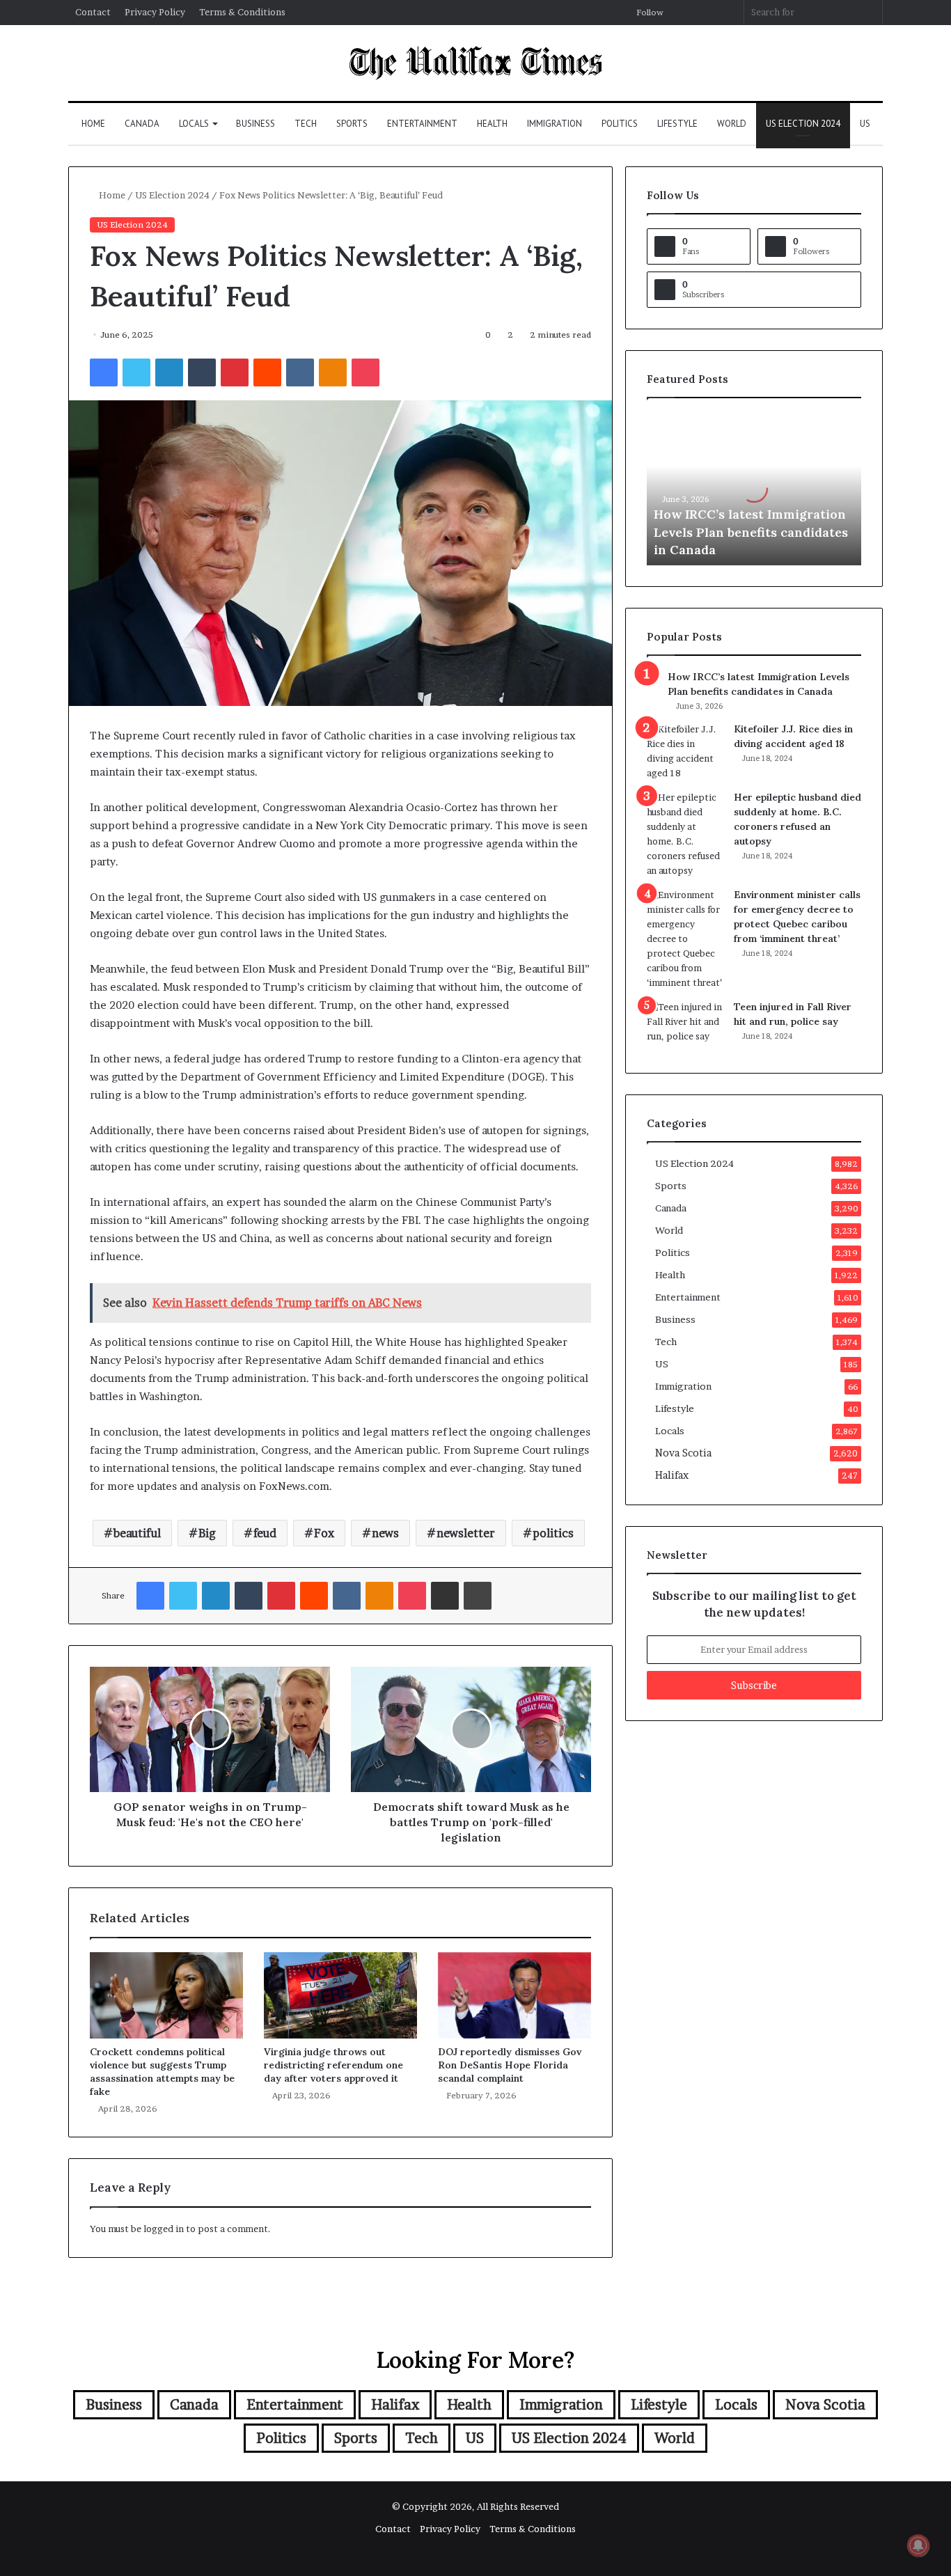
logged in (164, 2229)
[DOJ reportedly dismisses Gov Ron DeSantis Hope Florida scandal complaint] (514, 1995)
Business (256, 124)
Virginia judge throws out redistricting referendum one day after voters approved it (333, 2065)
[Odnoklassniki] (333, 372)
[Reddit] (267, 372)
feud (265, 1533)
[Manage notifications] (918, 2545)
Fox (324, 1533)
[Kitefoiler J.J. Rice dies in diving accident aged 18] (685, 751)
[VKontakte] (300, 372)
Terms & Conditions (242, 12)
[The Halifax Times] (475, 63)
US (865, 124)
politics (553, 1533)
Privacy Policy (155, 12)
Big (207, 1533)
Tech (306, 124)
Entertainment (422, 124)
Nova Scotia (683, 1453)
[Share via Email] (445, 1596)
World (732, 124)
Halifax (672, 1475)
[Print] (478, 1596)
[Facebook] (104, 372)
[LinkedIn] (169, 372)
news (385, 1533)
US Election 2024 (803, 124)
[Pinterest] (235, 372)
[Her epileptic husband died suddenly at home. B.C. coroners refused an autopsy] (685, 834)
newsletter (466, 1533)
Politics (620, 124)
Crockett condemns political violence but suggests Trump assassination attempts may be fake (162, 2072)
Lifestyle (677, 124)
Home (93, 124)
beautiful (137, 1533)
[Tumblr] (202, 372)
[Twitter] (136, 372)
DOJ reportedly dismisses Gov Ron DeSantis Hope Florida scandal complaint (510, 2065)
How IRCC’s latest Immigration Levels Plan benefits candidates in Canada (751, 532)
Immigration (555, 124)
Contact (93, 12)
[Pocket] (366, 372)
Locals (194, 124)
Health (492, 124)
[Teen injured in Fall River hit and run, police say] (685, 1026)
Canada (142, 124)
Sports (352, 124)
